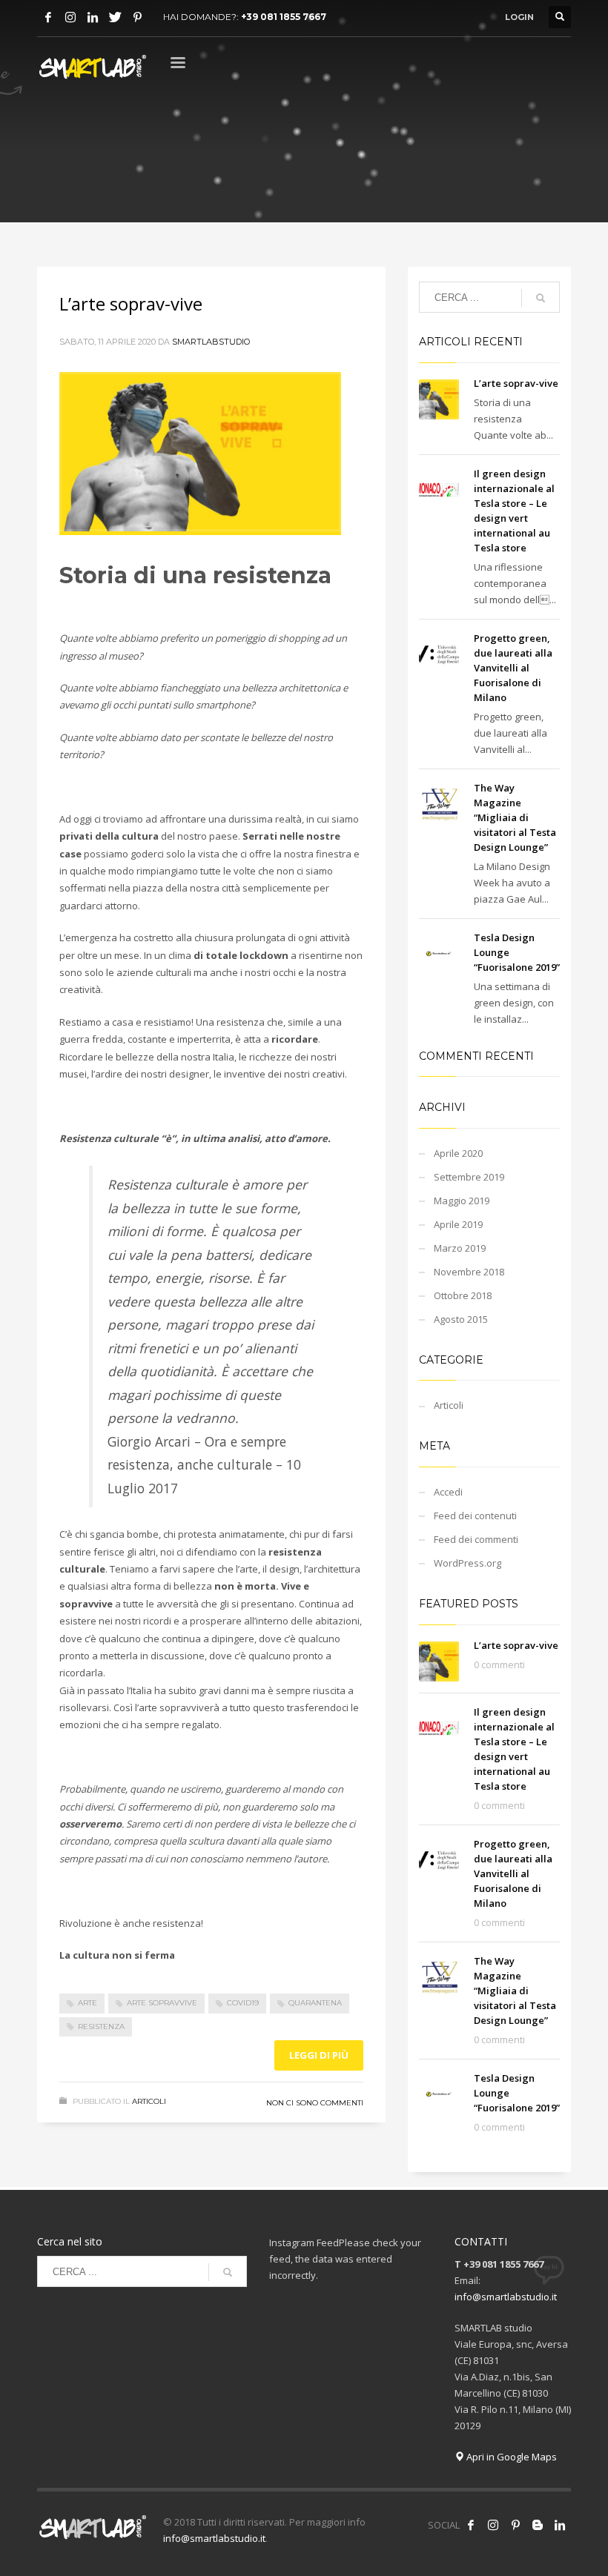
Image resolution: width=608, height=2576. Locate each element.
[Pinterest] (137, 17)
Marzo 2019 (460, 1248)
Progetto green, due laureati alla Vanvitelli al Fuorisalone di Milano (513, 668)
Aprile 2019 (458, 1224)
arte (87, 2003)
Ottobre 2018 (463, 1295)
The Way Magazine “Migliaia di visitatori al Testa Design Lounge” (515, 817)
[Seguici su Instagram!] (493, 2525)
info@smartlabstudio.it (506, 2297)
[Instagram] (70, 17)
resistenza (101, 2026)
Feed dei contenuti (475, 1516)
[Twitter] (115, 17)
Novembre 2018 (469, 1272)
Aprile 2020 (458, 1153)
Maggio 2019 (462, 1201)
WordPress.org (467, 1563)
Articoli (149, 2101)
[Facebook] (48, 17)
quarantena (315, 2003)
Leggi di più (319, 2055)
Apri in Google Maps (510, 2457)
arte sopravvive (162, 2003)
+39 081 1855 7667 (284, 17)
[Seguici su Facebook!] (471, 2525)
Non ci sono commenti (315, 2103)
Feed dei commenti (476, 1539)
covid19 (243, 2003)
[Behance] (538, 2525)
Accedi (448, 1492)
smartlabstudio (211, 342)
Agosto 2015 (461, 1319)
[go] (541, 298)
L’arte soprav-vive (131, 303)
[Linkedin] (93, 17)
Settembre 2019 (469, 1177)
